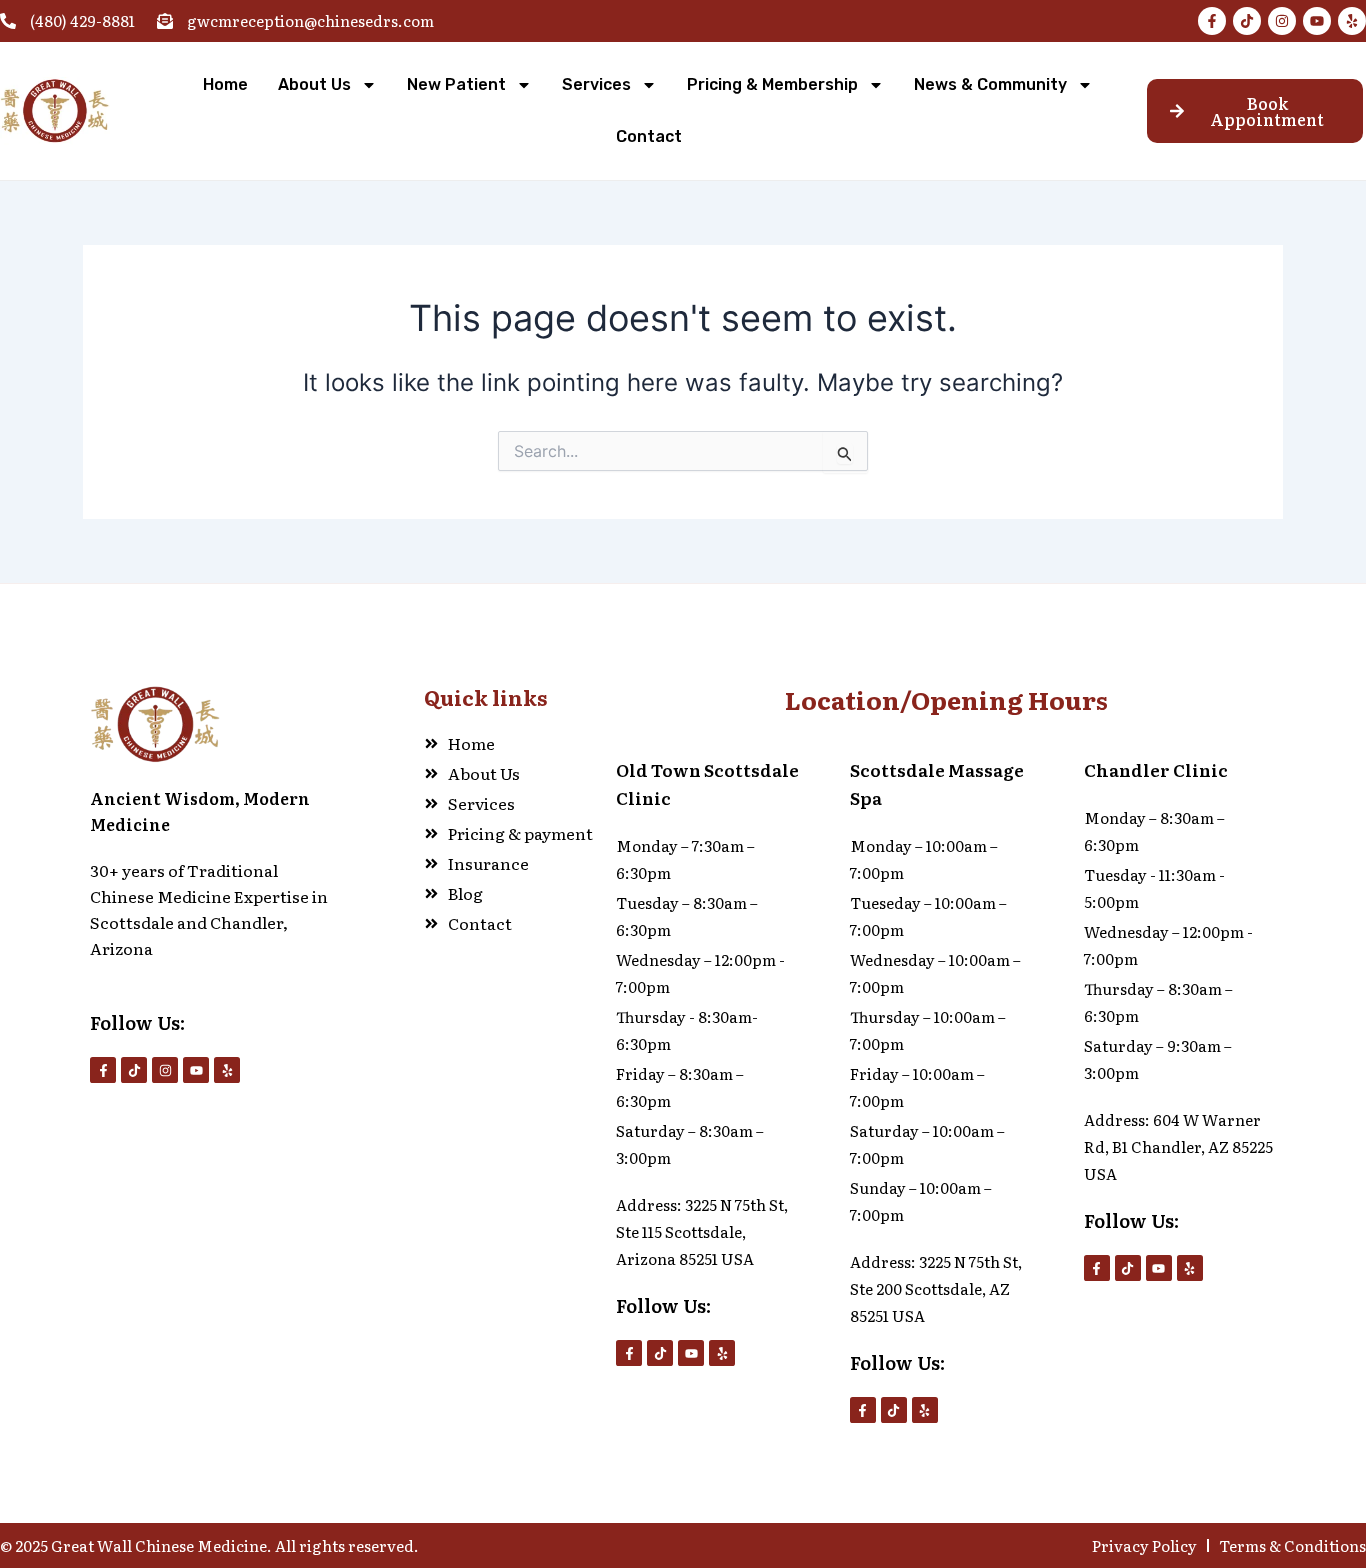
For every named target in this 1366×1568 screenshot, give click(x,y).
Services (596, 84)
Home (225, 84)
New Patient (456, 84)
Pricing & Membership (772, 84)
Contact (649, 136)
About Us (314, 84)
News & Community (990, 84)
